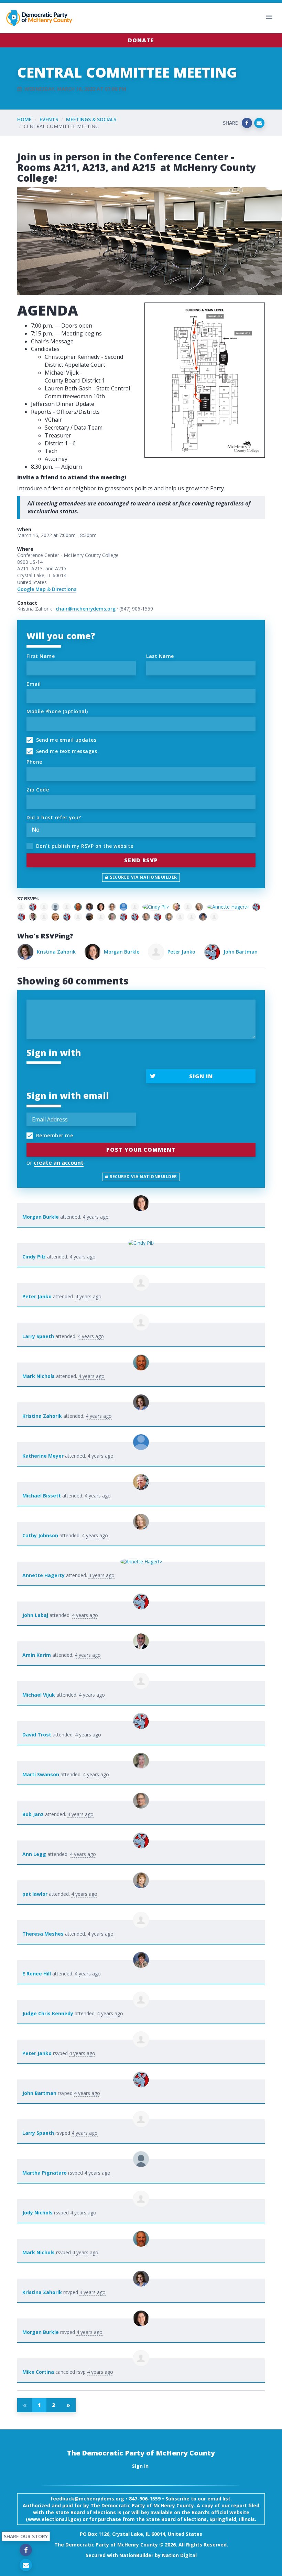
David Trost (37, 1735)
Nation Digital (179, 2555)
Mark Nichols (39, 1376)
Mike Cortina (38, 2372)
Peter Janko (114, 952)
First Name (41, 656)
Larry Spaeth (234, 952)
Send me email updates (65, 740)
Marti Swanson (41, 1774)
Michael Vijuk (39, 1695)
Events (49, 119)
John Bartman (173, 952)
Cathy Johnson (40, 1535)
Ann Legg (34, 1854)
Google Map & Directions (47, 589)
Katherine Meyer (43, 1456)
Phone (34, 762)
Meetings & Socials (91, 119)
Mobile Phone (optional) (57, 711)
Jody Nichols (37, 2213)
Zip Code (38, 790)
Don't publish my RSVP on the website (84, 846)
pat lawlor (35, 1894)
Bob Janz (33, 1814)
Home (24, 119)
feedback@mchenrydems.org (87, 2499)
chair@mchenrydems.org (86, 609)
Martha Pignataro (45, 2173)
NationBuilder (136, 2555)
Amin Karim (37, 1655)
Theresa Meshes (43, 1934)
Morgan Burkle (55, 952)
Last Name (160, 656)
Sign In (201, 1076)
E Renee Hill (37, 1974)
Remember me (54, 1135)
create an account (59, 1163)
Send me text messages (66, 751)
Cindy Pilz (34, 1257)
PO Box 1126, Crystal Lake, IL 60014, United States (141, 2534)
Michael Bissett (42, 1496)
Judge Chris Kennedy (48, 2013)
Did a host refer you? (54, 817)
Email (34, 684)
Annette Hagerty (44, 1575)
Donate (141, 40)
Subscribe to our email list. (199, 2499)
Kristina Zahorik (42, 1416)
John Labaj (35, 1615)
